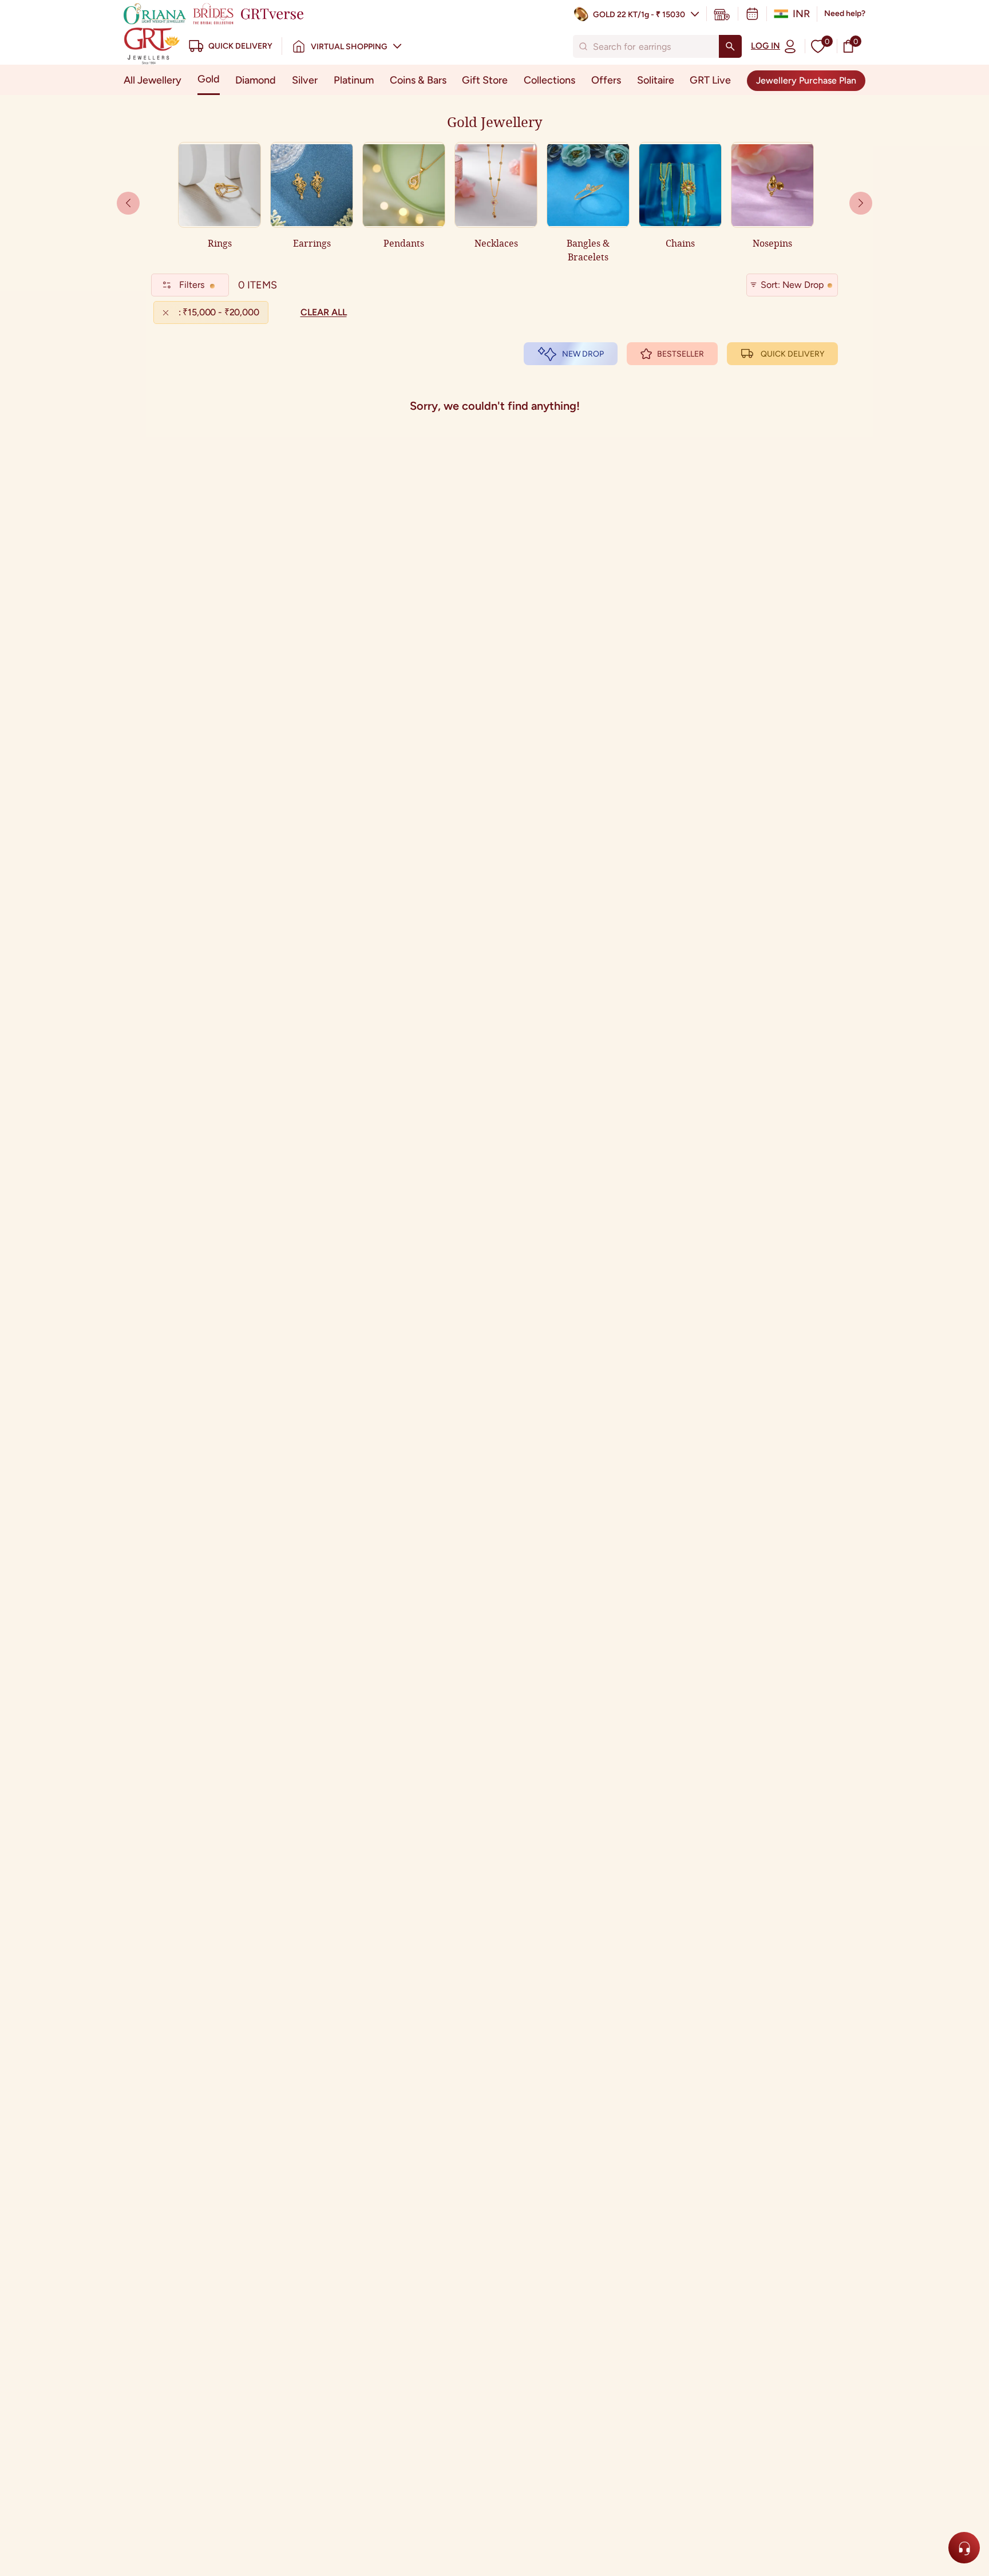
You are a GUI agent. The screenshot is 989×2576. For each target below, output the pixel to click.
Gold (209, 79)
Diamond (256, 80)
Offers (606, 80)
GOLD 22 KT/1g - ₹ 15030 (639, 15)
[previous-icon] (861, 203)
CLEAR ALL (324, 312)
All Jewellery (153, 80)
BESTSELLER (681, 354)
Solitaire (656, 80)
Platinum (354, 80)
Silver (305, 80)
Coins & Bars (418, 80)
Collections (549, 80)
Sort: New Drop (792, 285)
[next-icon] (128, 203)
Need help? (845, 13)
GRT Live (710, 80)
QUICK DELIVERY (792, 354)
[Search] (730, 46)
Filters (192, 285)
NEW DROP (583, 354)
